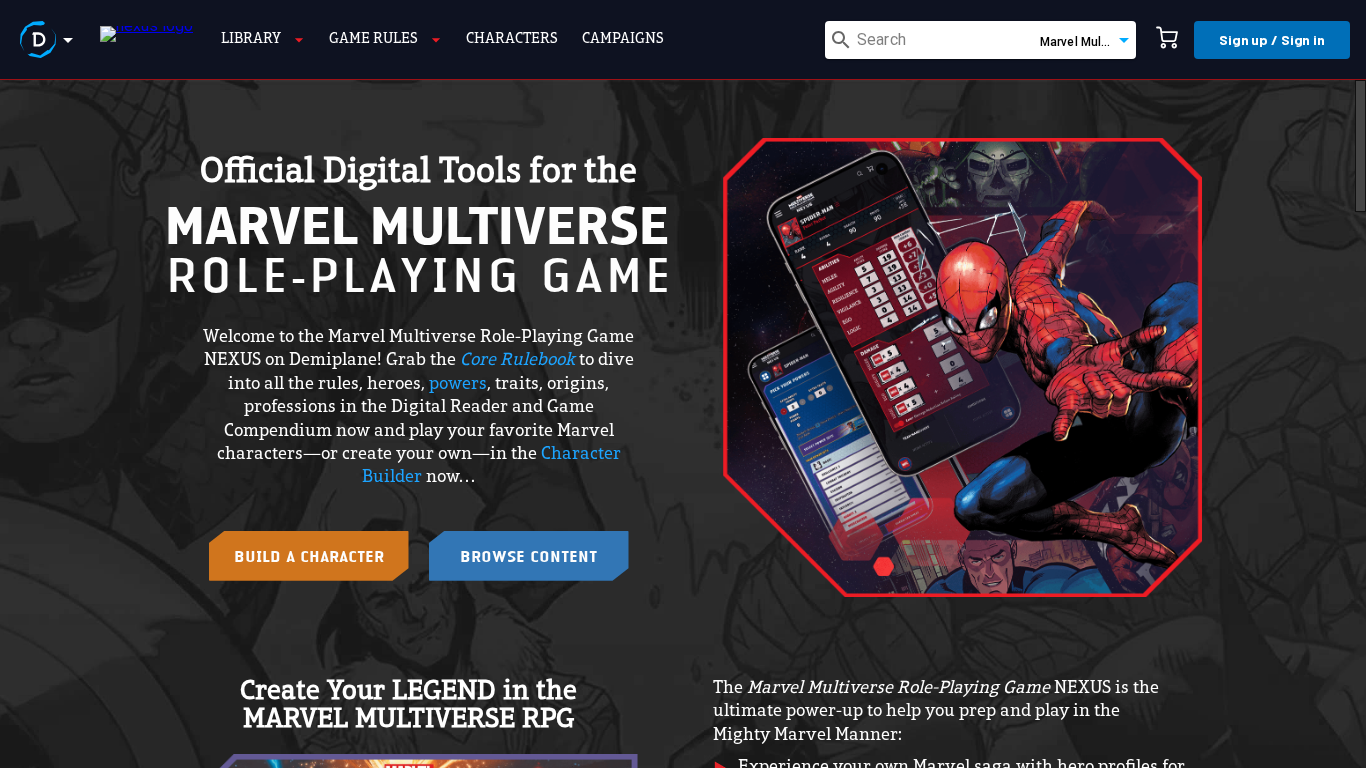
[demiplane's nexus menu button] (50, 40)
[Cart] (1167, 40)
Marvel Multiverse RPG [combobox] (1088, 42)
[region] (683, 424)
